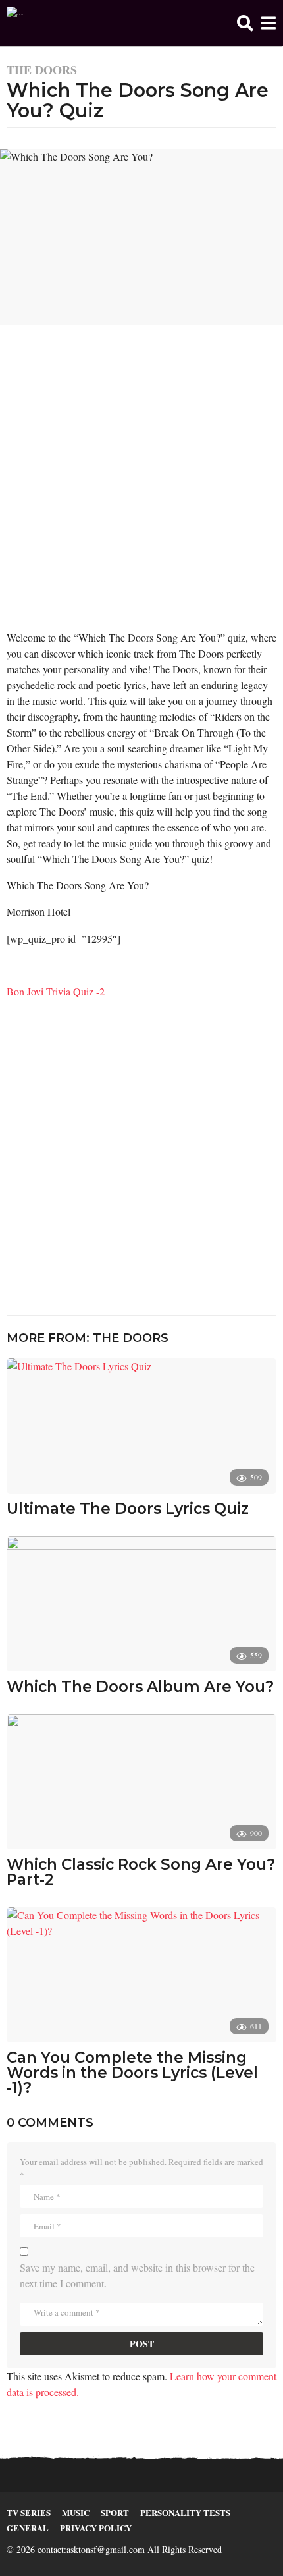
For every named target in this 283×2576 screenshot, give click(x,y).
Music (76, 2512)
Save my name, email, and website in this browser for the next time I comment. (137, 2275)
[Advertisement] (141, 483)
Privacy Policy (96, 2528)
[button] (245, 23)
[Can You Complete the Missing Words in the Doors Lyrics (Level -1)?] (141, 1975)
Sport (115, 2512)
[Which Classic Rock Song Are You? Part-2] (141, 1782)
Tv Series (29, 2512)
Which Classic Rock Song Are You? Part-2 (141, 1872)
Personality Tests (185, 2512)
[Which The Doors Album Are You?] (141, 1604)
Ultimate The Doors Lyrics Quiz (128, 1509)
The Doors (42, 70)
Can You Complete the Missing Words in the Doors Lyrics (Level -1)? (132, 2073)
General (28, 2528)
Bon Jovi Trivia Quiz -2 (56, 991)
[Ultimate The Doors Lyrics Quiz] (141, 1426)
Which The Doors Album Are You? (140, 1687)
